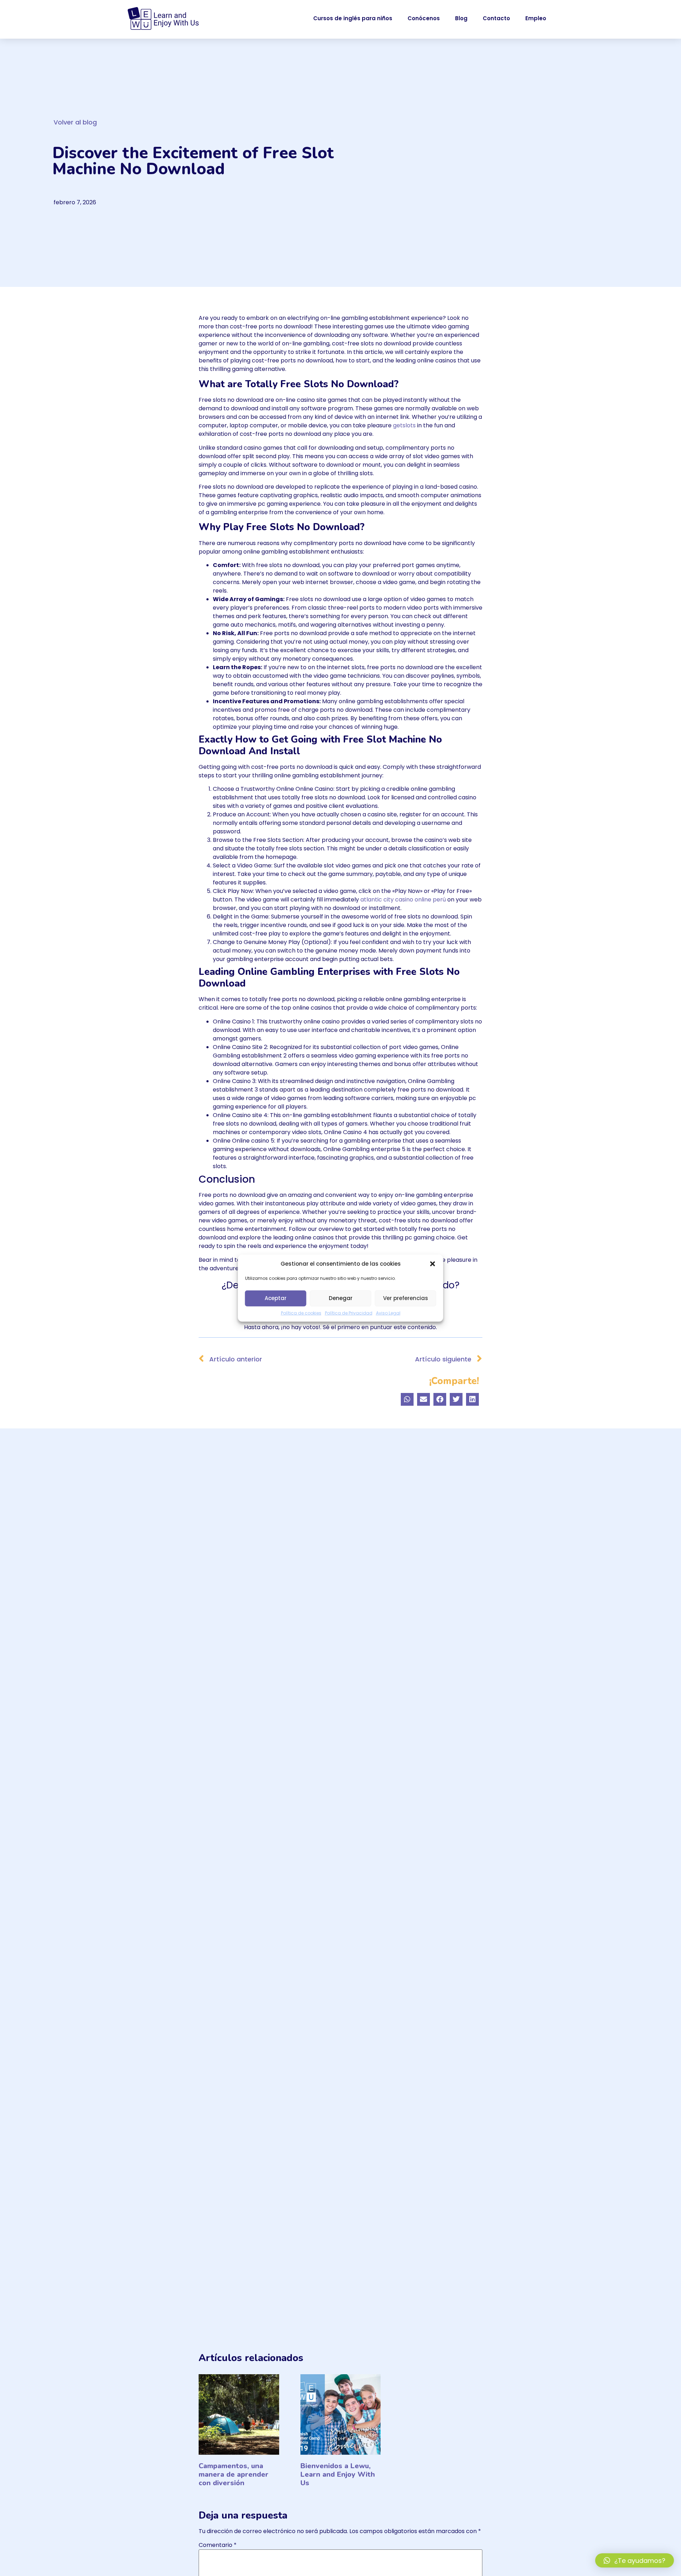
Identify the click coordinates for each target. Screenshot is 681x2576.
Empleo (536, 18)
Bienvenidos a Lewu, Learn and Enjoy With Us (338, 2474)
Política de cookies (301, 1313)
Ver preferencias (406, 1298)
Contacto (496, 18)
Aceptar (276, 1298)
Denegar (341, 1298)
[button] (433, 1264)
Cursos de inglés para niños (353, 18)
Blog (461, 18)
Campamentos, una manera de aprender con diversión (234, 2474)
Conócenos (424, 18)
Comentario (218, 2545)
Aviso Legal (388, 1313)
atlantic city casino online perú (403, 900)
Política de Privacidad (349, 1313)
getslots (404, 425)
